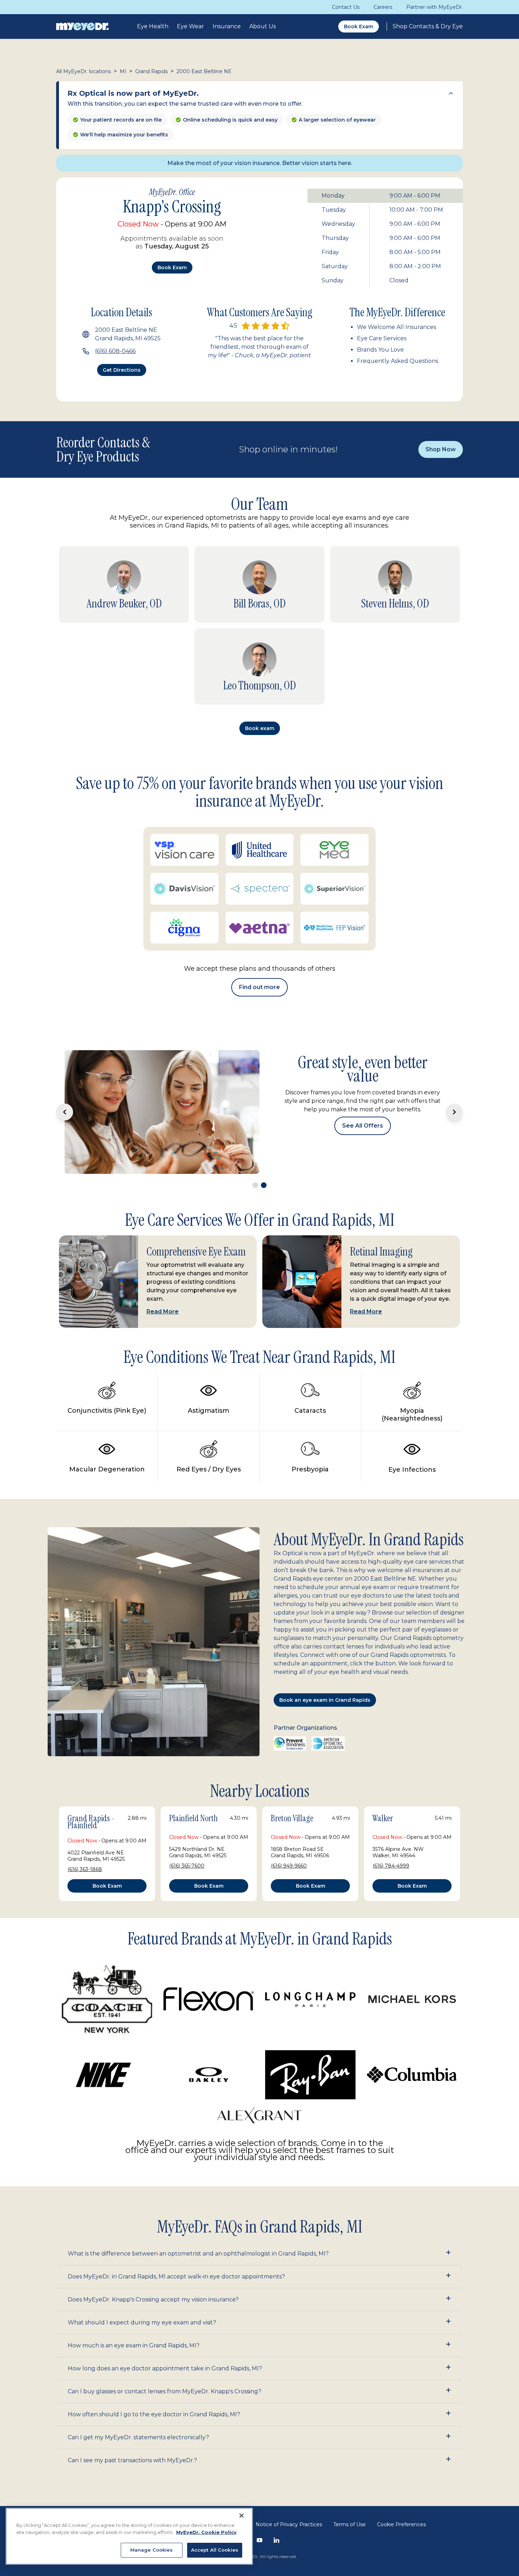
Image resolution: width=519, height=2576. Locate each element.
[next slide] (454, 1077)
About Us (263, 26)
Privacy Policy (227, 2455)
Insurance (227, 26)
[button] (259, 2184)
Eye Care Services (382, 338)
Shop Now (441, 449)
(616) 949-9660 (289, 1796)
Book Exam (359, 27)
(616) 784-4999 (391, 1796)
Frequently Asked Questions (398, 361)
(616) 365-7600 (187, 1796)
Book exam (172, 267)
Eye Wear (190, 26)
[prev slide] (65, 1077)
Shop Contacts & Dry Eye (428, 26)
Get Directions (122, 370)
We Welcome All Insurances (396, 327)
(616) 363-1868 (85, 1800)
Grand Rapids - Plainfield (91, 1753)
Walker (383, 1749)
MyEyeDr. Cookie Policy (206, 2532)
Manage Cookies (152, 2550)
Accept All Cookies (215, 2550)
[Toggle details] (451, 93)
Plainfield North (193, 1749)
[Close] (241, 2516)
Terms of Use (350, 2455)
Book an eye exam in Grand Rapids (325, 1631)
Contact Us (346, 7)
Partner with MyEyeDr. (435, 7)
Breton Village (292, 1749)
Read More (163, 1242)
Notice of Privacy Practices (289, 2455)
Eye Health (153, 26)
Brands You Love (380, 350)
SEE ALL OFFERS (363, 1095)
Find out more (259, 987)
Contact (189, 2455)
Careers (383, 7)
